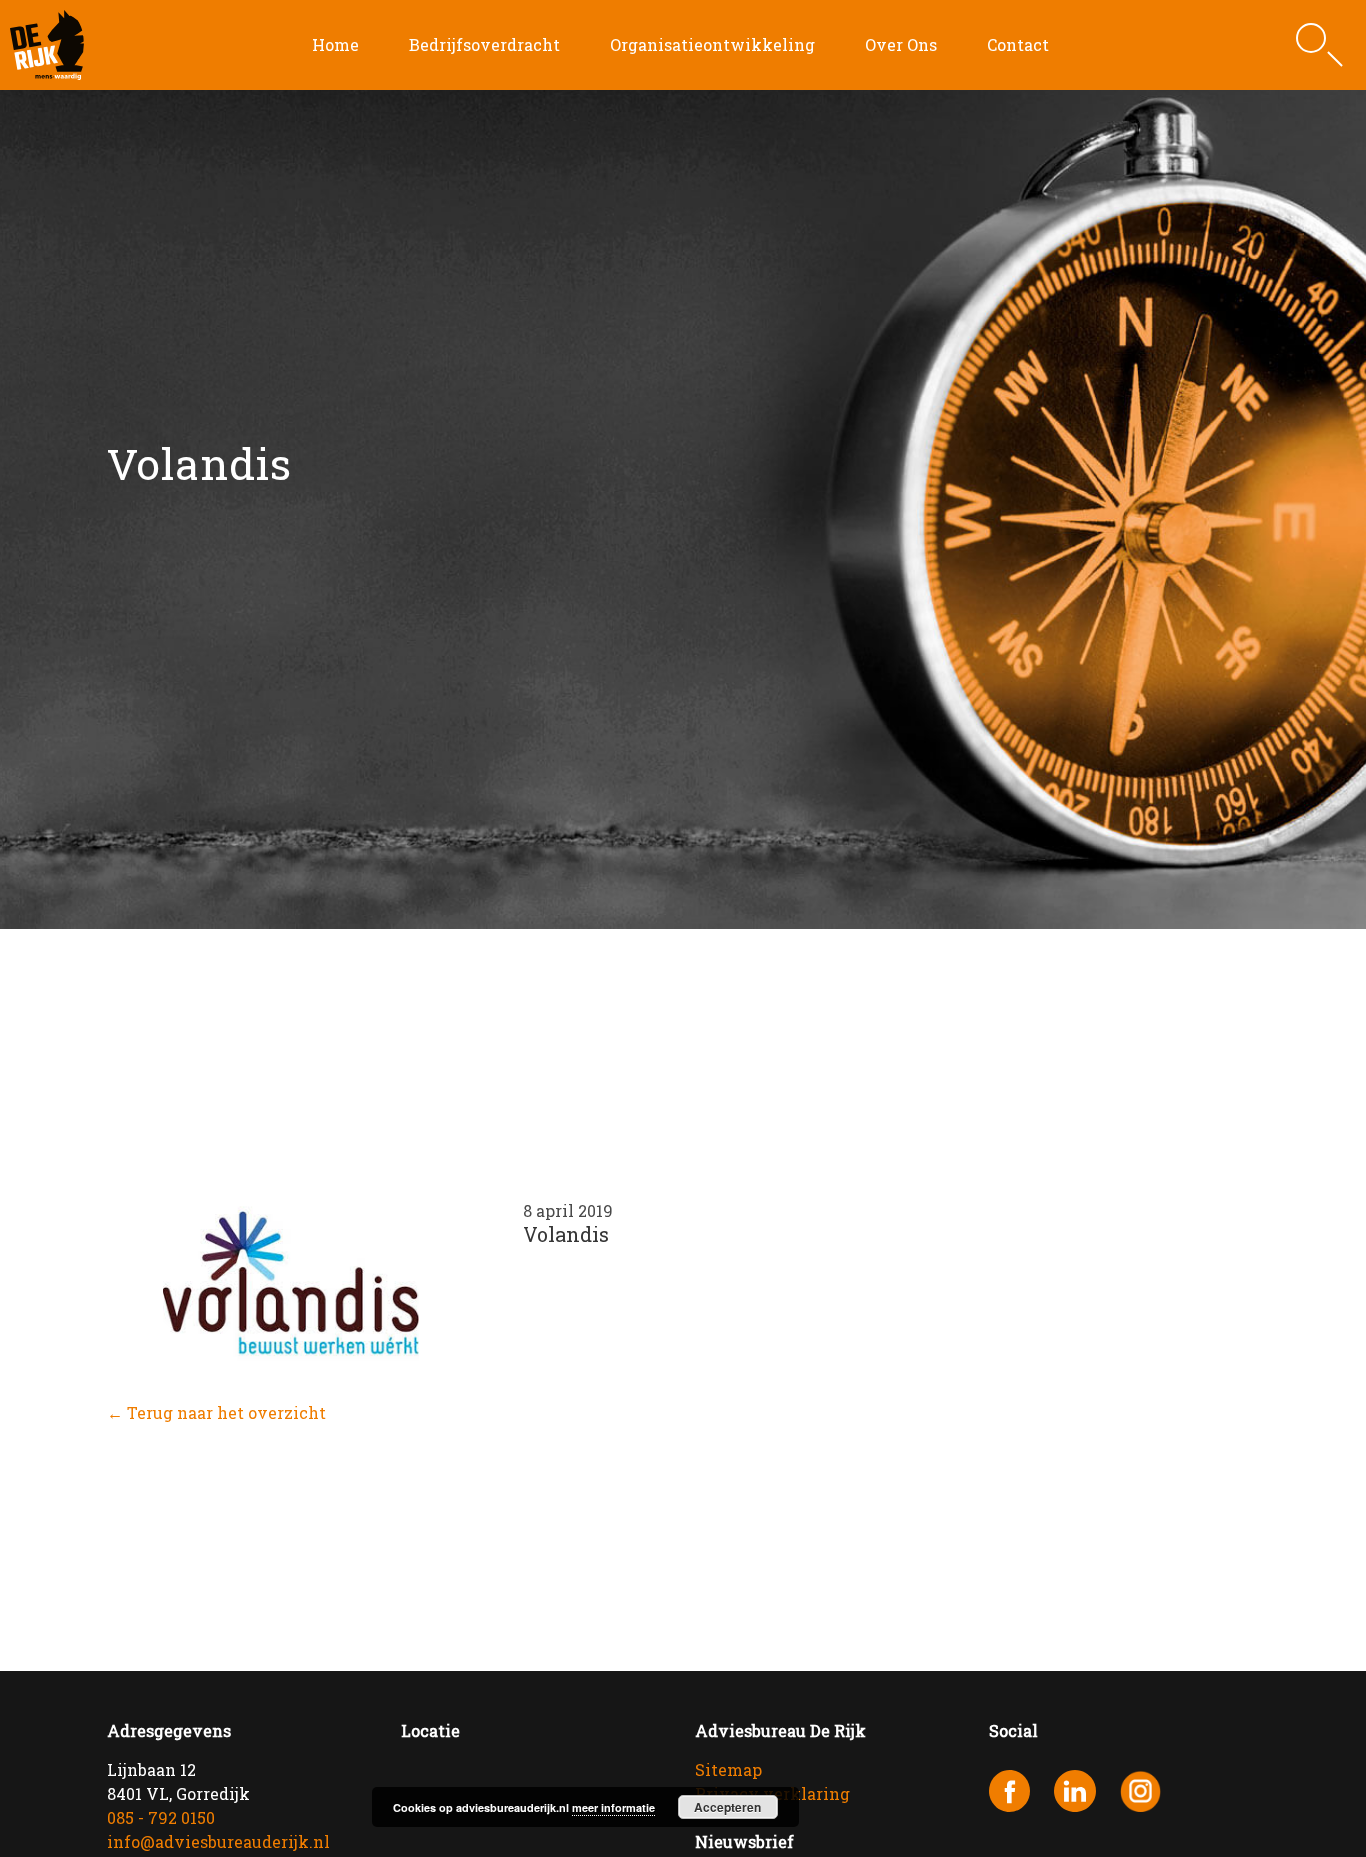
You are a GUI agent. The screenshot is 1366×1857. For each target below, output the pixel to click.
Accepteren (727, 1807)
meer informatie (613, 1807)
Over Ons (901, 44)
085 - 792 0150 (161, 1817)
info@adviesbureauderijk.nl (218, 1841)
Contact (1018, 44)
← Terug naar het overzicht (216, 1412)
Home (335, 44)
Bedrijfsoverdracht (484, 44)
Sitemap (728, 1769)
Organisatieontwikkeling (712, 44)
